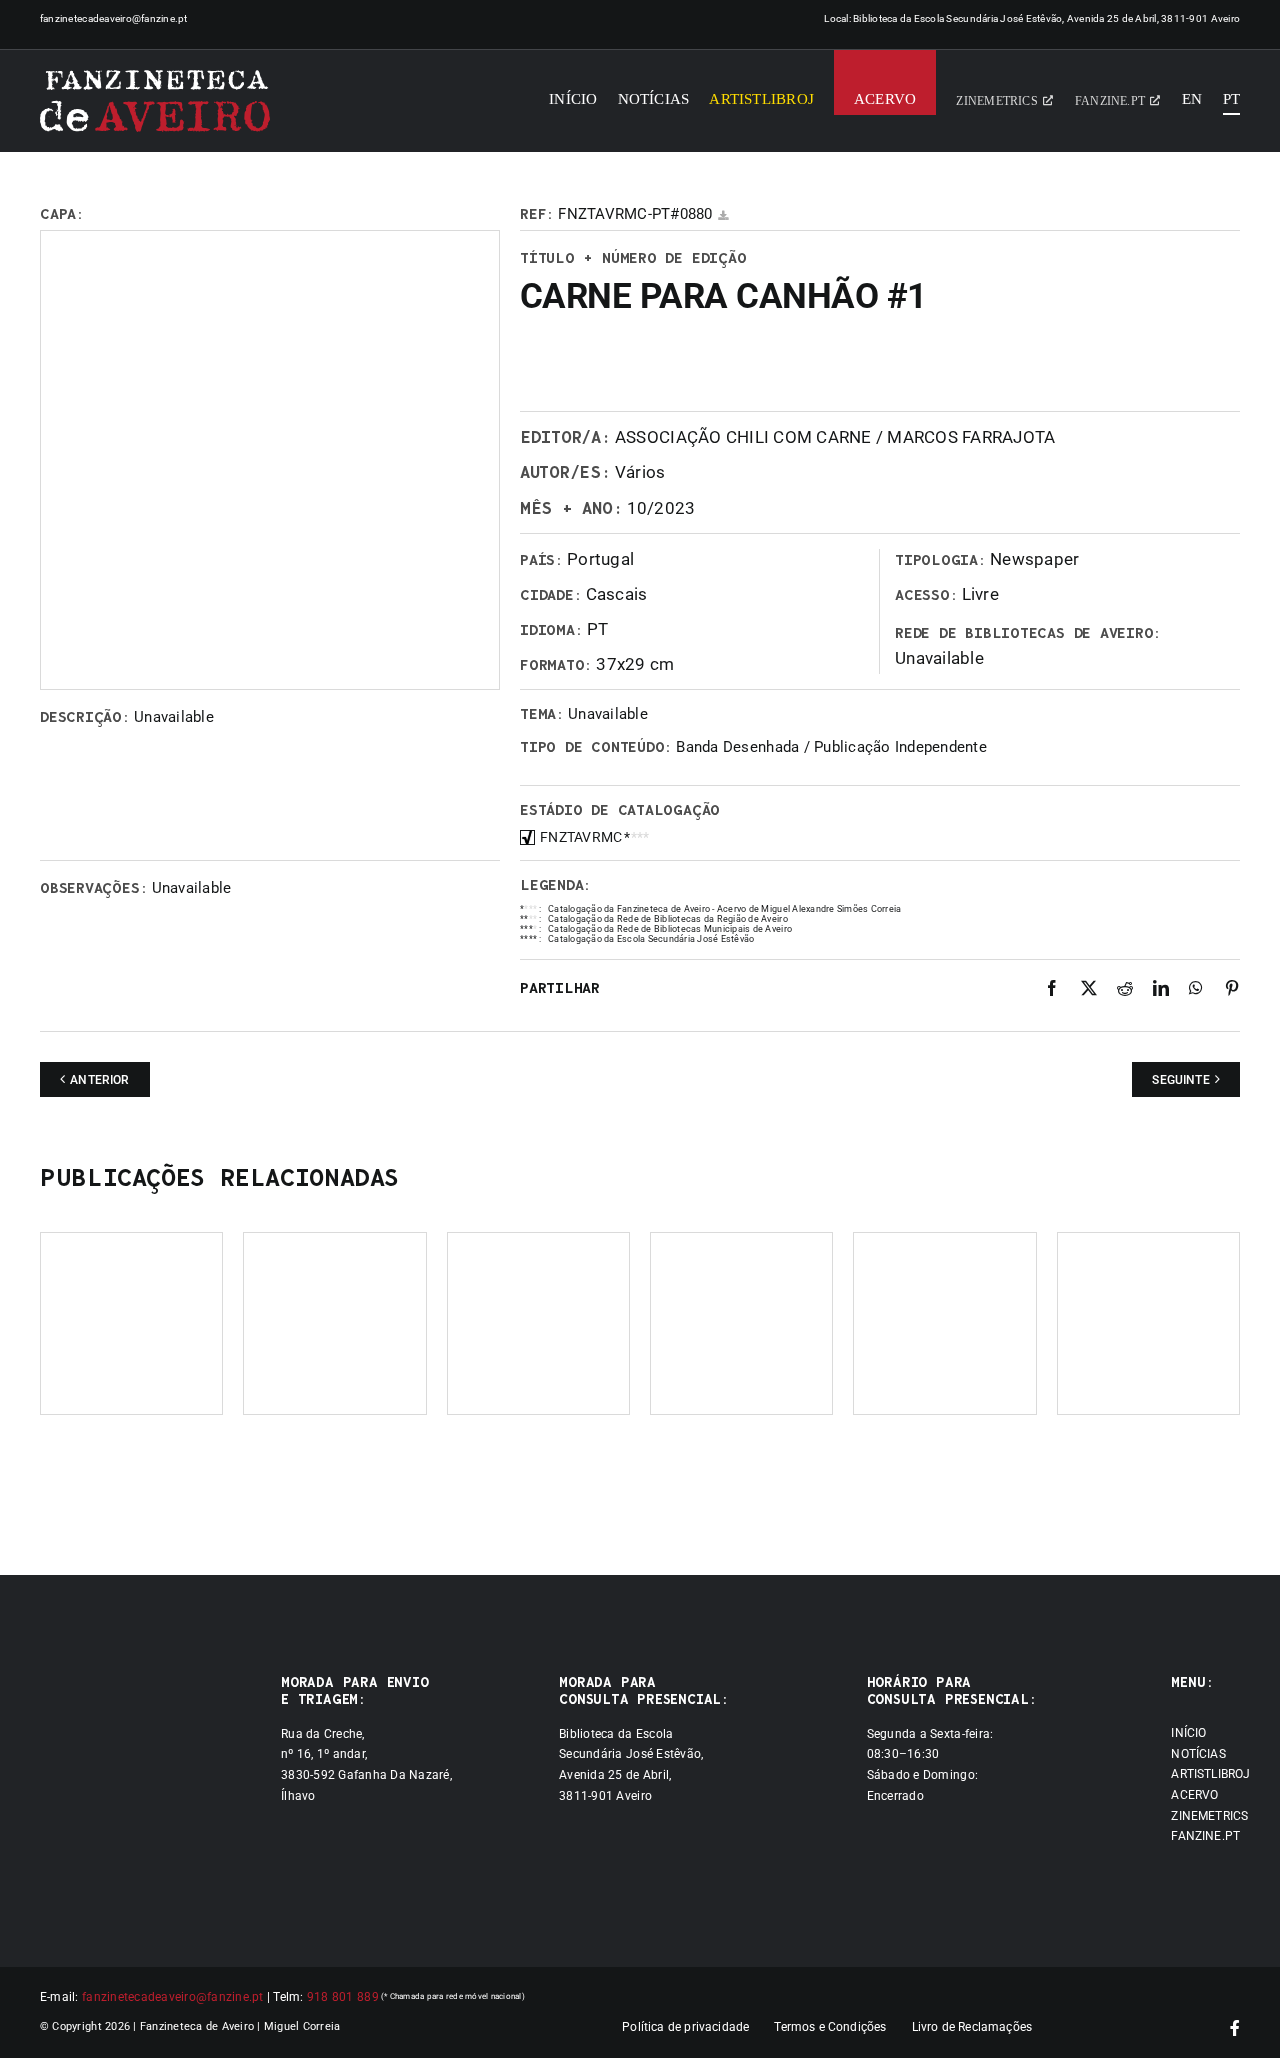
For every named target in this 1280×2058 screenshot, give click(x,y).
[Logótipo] (155, 101)
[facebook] (1235, 2028)
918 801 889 (343, 1997)
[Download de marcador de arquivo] (723, 215)
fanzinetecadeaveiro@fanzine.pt (114, 18)
